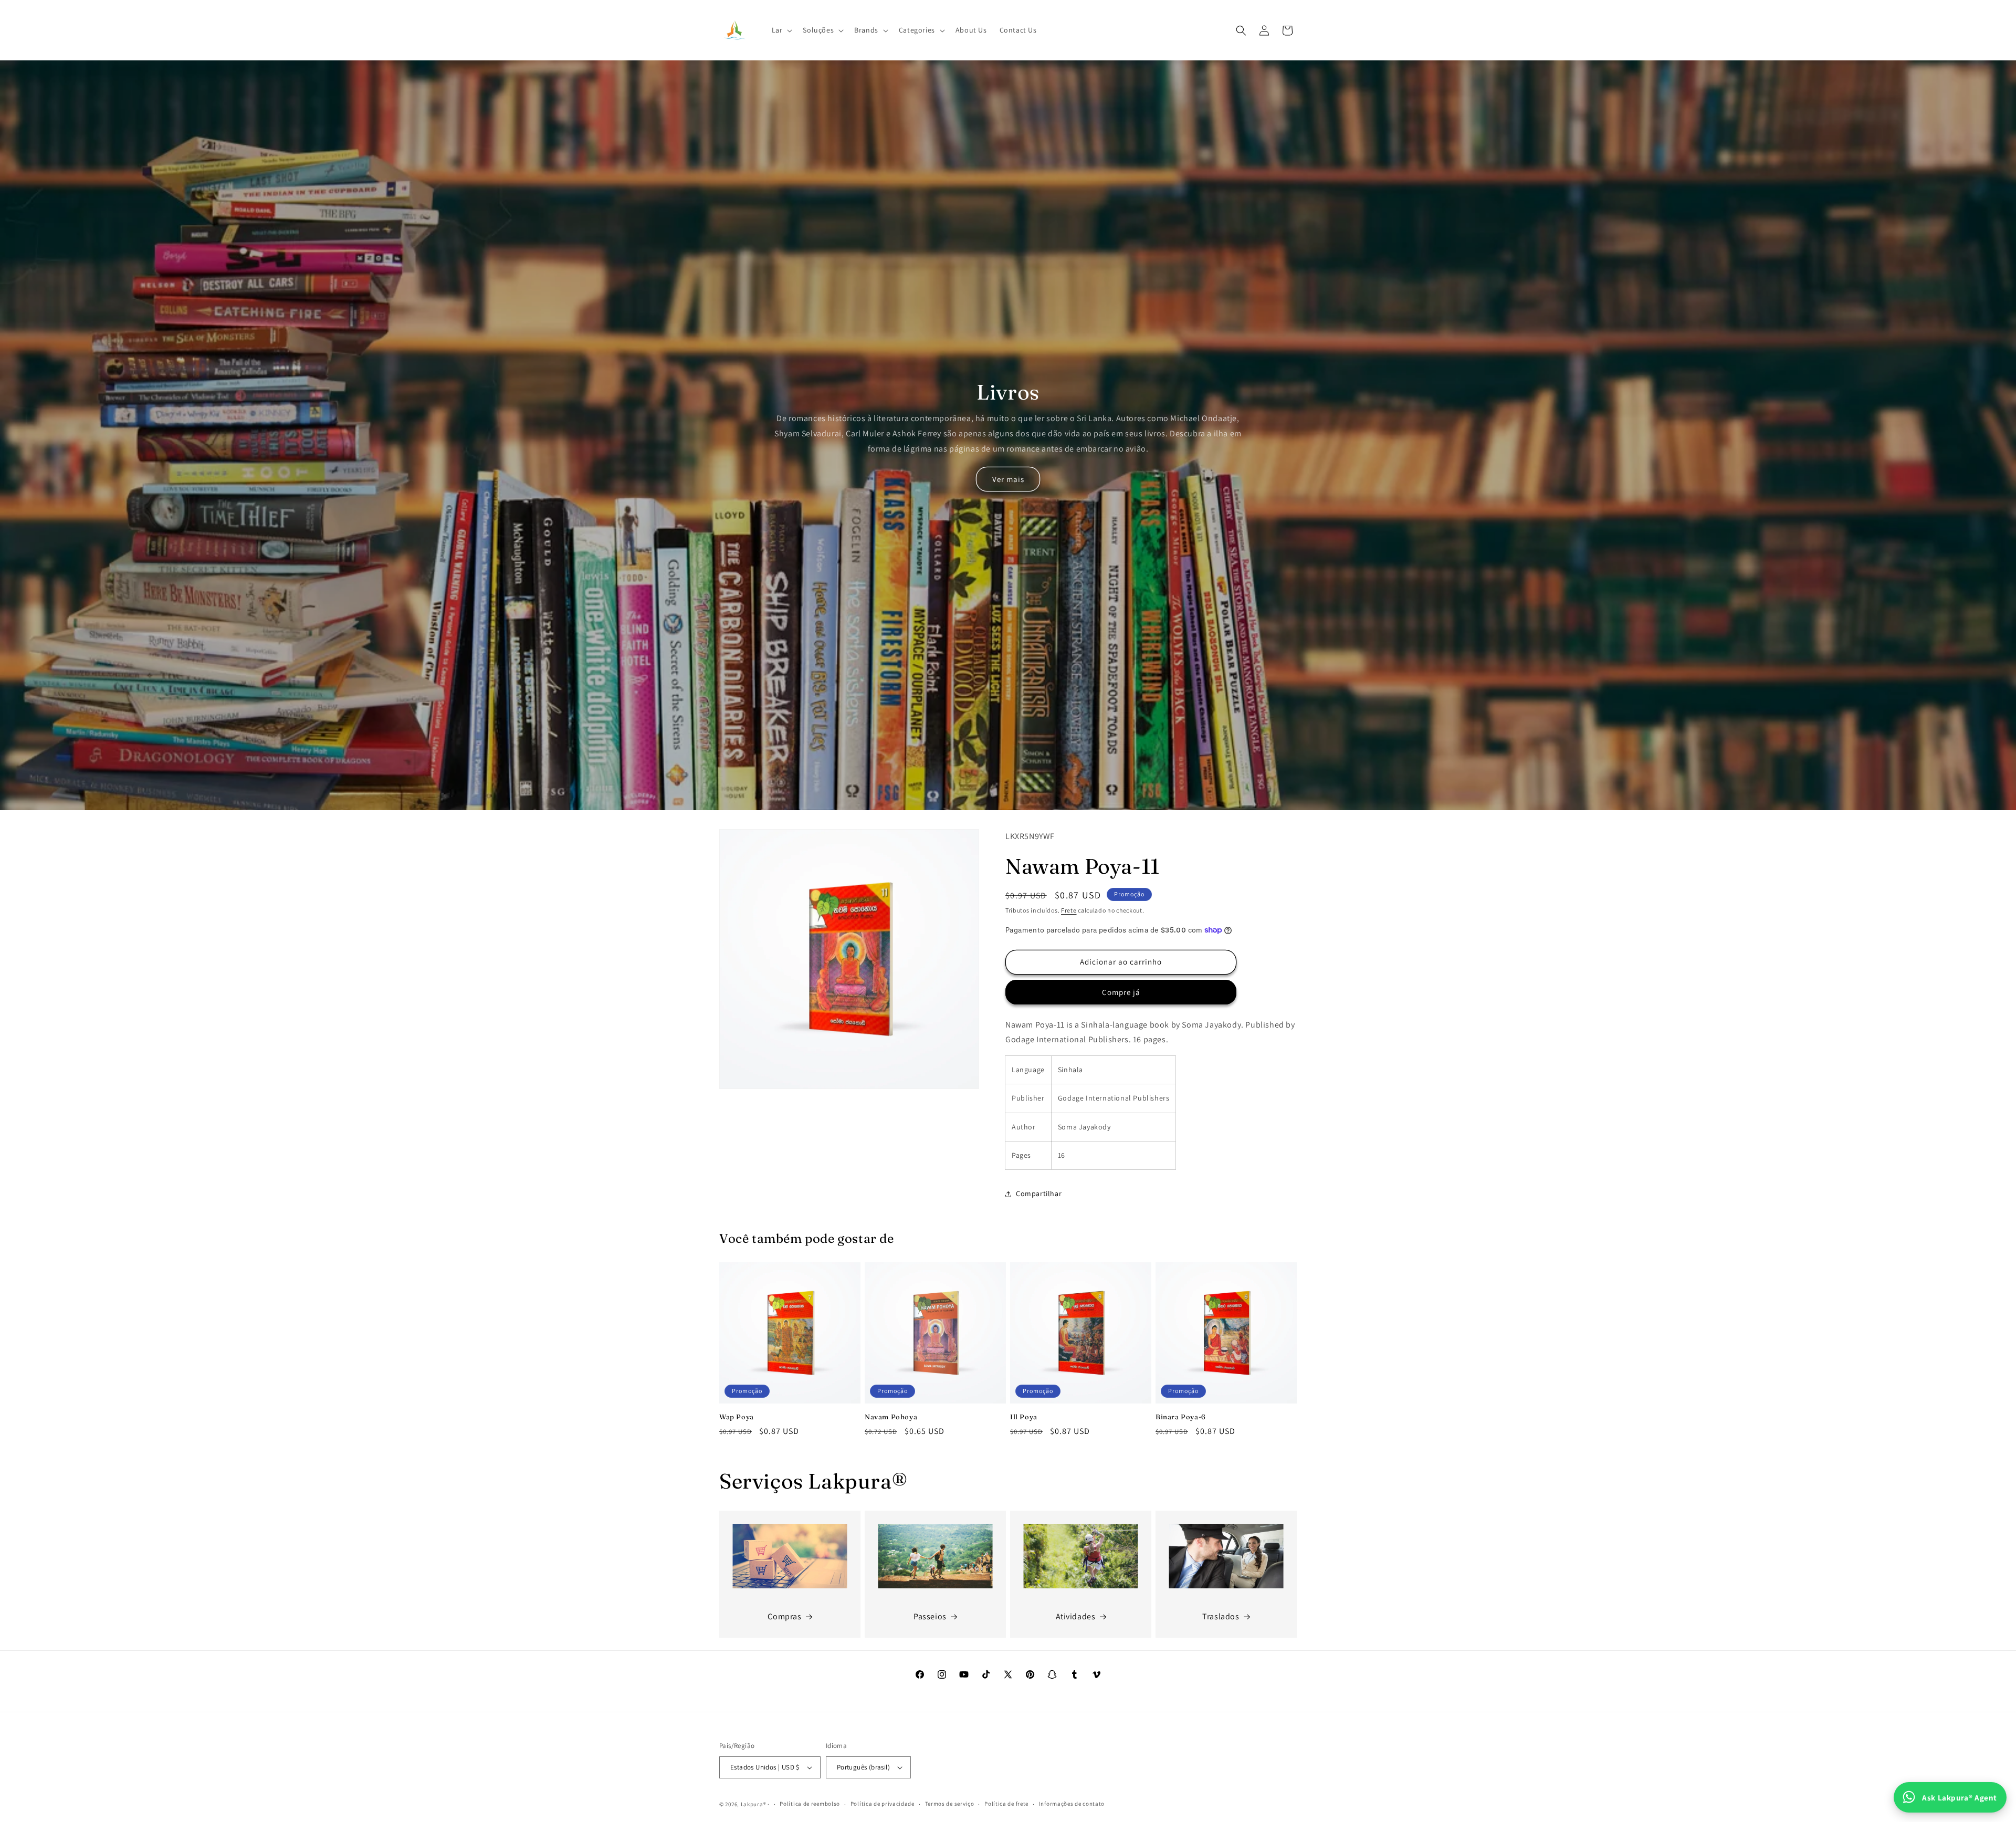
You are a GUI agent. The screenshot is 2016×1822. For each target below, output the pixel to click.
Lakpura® (754, 1804)
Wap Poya (737, 1417)
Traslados (1221, 1616)
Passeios (930, 1616)
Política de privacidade (883, 1804)
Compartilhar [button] (1039, 1193)
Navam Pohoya (891, 1417)
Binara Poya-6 (1181, 1417)
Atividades (1076, 1616)
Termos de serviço (950, 1804)
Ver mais (1008, 479)
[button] (781, 30)
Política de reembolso (810, 1804)
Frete (1069, 910)
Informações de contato (1072, 1804)
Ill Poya (1024, 1417)
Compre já (1121, 992)
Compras (784, 1616)
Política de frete (1006, 1804)
